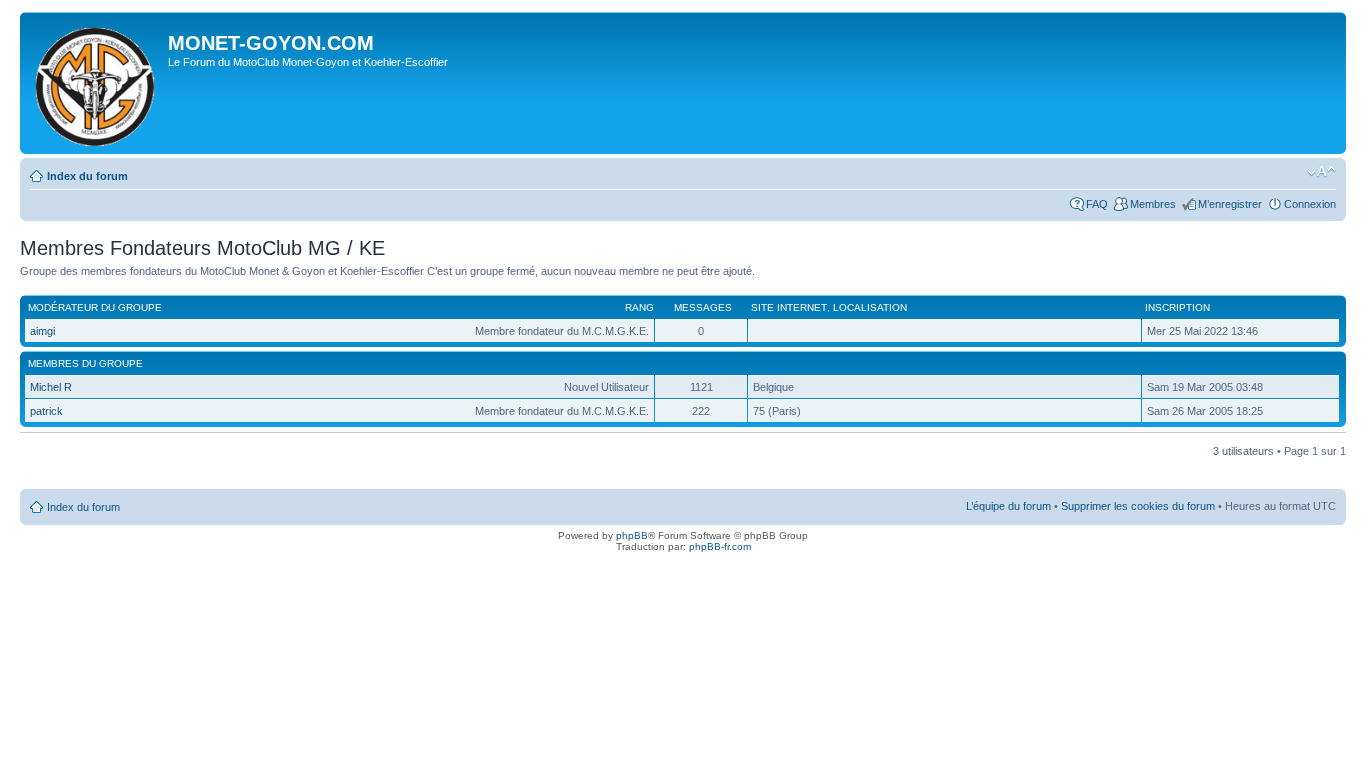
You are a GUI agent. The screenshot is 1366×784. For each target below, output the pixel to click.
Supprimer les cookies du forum (1138, 506)
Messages (703, 307)
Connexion (1310, 204)
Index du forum (87, 176)
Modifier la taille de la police (1321, 172)
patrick (46, 411)
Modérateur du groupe (95, 307)
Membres (1153, 204)
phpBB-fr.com (720, 546)
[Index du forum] (96, 83)
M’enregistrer (1230, 204)
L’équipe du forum (1008, 506)
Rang (639, 307)
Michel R (51, 387)
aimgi (42, 331)
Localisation (870, 307)
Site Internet (789, 307)
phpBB (632, 535)
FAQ (1097, 204)
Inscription (1177, 307)
